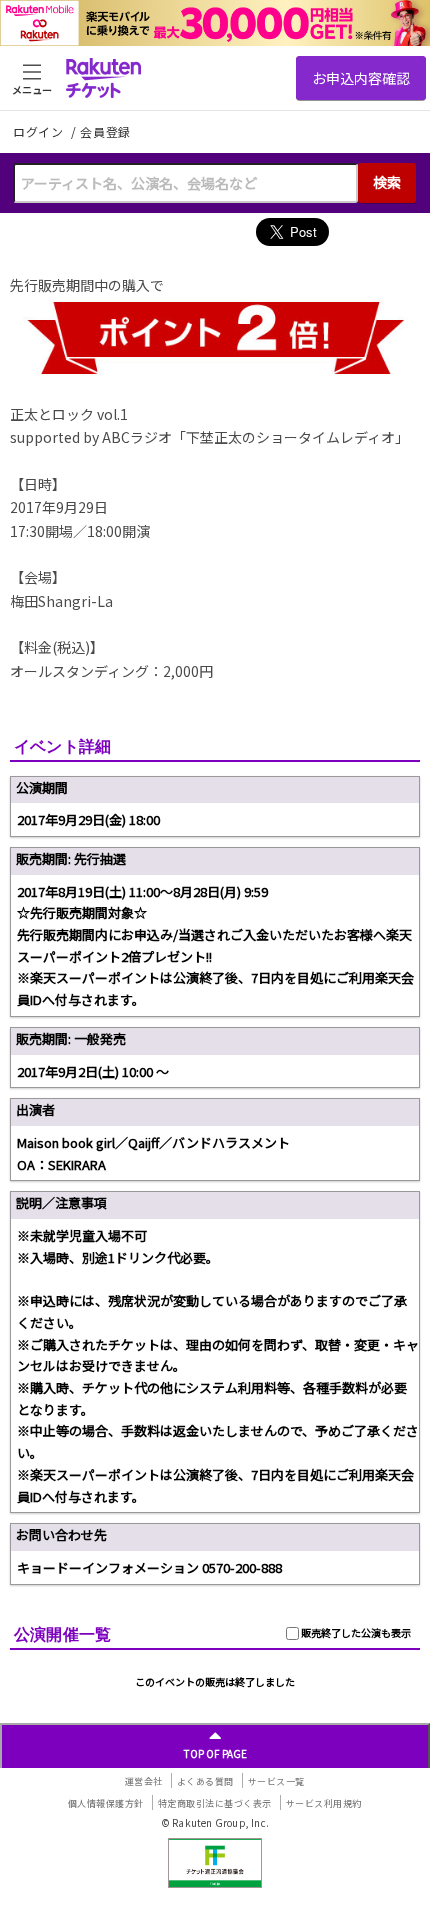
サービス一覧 (276, 1781)
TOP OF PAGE (215, 1753)
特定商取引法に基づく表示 (215, 1803)
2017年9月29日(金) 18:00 (88, 819)
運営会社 (144, 1781)
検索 (387, 182)
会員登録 (105, 132)
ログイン (40, 131)
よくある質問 (205, 1781)
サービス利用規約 (324, 1803)
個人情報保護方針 (106, 1803)
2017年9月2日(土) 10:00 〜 (93, 1071)
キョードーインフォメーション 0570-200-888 (149, 1567)
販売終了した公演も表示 (355, 1632)
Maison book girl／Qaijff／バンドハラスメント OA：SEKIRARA (153, 1153)
